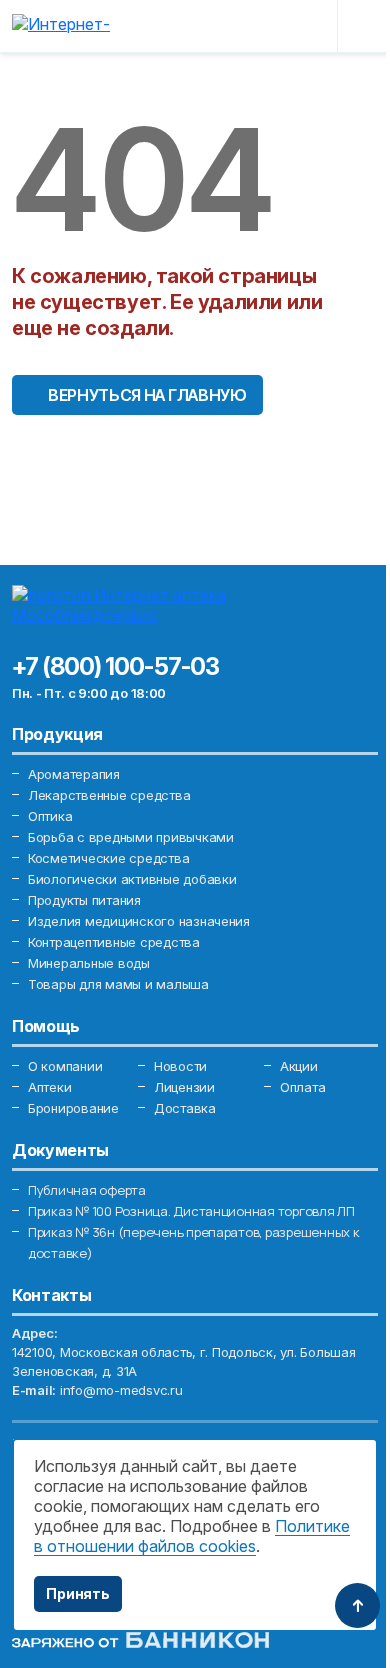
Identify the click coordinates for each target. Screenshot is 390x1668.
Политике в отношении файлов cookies (192, 1536)
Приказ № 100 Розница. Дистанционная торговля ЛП (191, 1211)
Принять (78, 1593)
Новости (180, 1066)
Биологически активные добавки (132, 879)
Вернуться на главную (147, 395)
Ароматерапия (74, 774)
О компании (65, 1066)
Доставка (185, 1108)
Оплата (302, 1087)
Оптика (50, 816)
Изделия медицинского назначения (139, 921)
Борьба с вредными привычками (131, 837)
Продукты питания (84, 900)
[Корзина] (307, 26)
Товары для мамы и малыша (118, 984)
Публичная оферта (87, 1190)
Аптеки (49, 1087)
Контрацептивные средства (114, 942)
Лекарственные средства (109, 795)
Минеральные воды (89, 963)
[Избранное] (263, 26)
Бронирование (73, 1108)
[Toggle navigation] (362, 26)
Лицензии (184, 1087)
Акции (299, 1066)
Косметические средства (108, 858)
